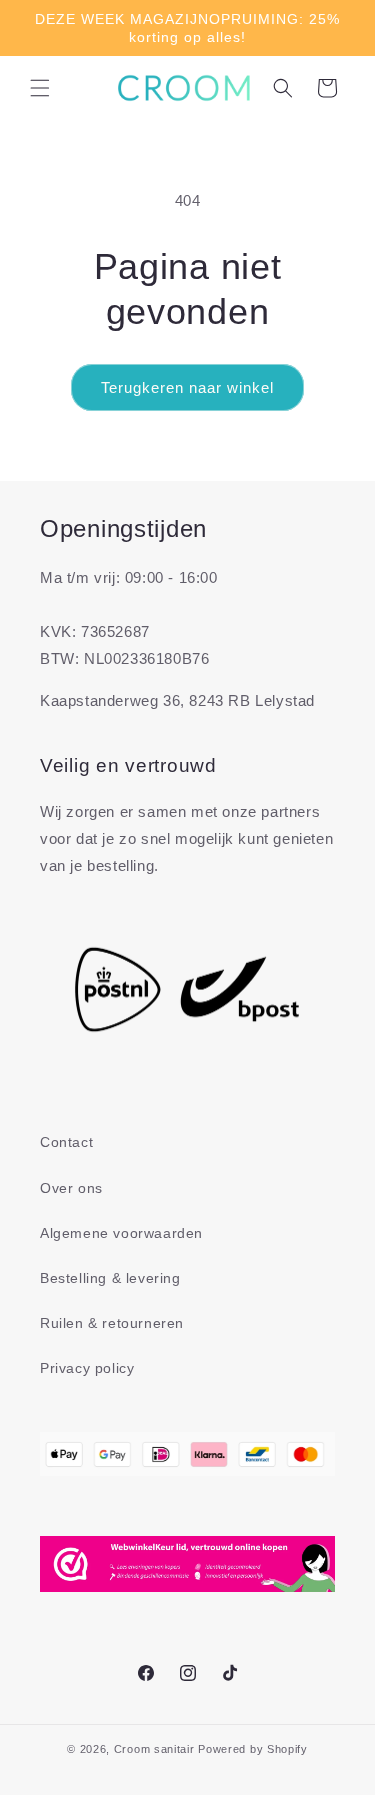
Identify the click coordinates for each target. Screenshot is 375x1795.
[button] (40, 88)
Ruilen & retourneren (112, 1323)
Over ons (71, 1188)
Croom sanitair (154, 1749)
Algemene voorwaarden (121, 1233)
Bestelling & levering (110, 1278)
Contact (66, 1142)
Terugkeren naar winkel (187, 387)
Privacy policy (87, 1368)
